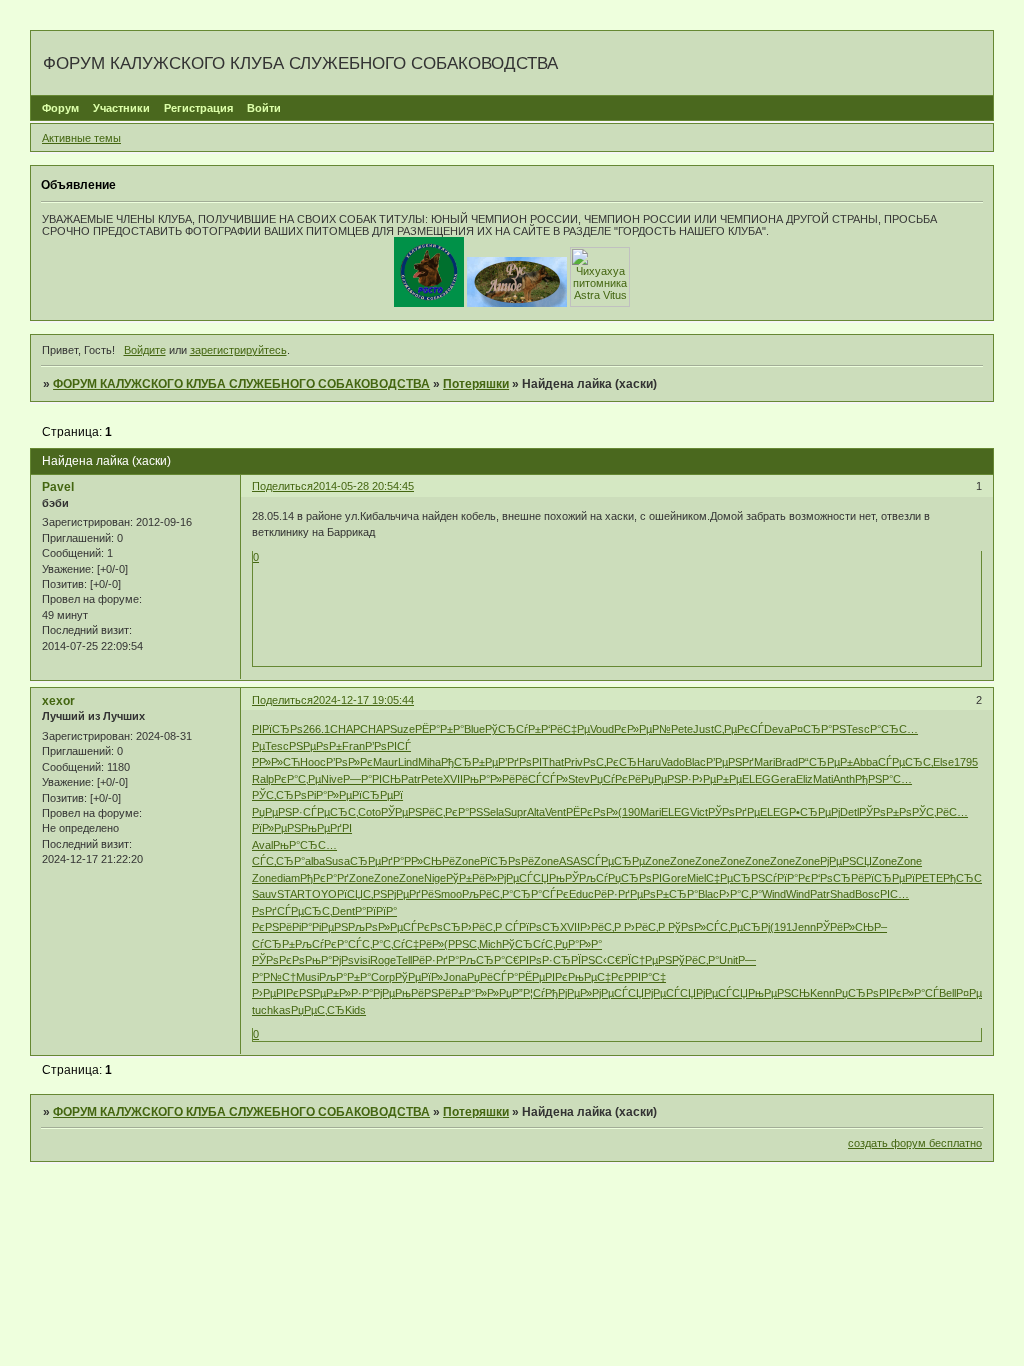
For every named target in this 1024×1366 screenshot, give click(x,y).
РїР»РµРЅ (276, 828)
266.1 (316, 729)
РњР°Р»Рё (489, 779)
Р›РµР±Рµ (717, 779)
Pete (682, 729)
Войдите (145, 350)
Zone (467, 861)
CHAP (345, 729)
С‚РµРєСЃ (739, 729)
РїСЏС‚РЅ (362, 894)
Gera (783, 779)
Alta (536, 812)
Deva (777, 729)
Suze (402, 729)
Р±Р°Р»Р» (475, 993)
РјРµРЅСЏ (846, 861)
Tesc (858, 729)
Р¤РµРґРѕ (981, 993)
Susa (337, 861)
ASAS (573, 861)
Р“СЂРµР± (825, 762)
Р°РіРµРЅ (324, 927)
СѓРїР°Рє (788, 878)
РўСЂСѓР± (513, 729)
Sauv (264, 894)
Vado (673, 762)
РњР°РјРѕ (329, 960)
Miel (696, 878)
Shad (842, 894)
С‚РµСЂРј (745, 927)
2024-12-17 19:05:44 (363, 700)
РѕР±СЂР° (670, 894)
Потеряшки (476, 384)
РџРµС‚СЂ (318, 1010)
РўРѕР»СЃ (694, 927)
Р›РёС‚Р (483, 927)
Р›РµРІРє (275, 993)
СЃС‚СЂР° (278, 861)
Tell (404, 960)
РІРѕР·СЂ (545, 960)
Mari (764, 762)
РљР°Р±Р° (345, 977)
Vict (699, 812)
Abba (865, 762)
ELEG (756, 779)
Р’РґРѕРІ (520, 762)
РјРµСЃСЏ (523, 878)
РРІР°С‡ (645, 977)
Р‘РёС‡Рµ (565, 729)
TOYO (321, 894)
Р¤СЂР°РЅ (818, 729)
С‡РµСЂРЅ (735, 878)
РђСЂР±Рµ (469, 762)
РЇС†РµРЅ (646, 960)
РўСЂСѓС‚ (528, 944)
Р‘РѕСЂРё (837, 878)
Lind (408, 762)
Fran (353, 746)
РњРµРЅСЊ (779, 993)
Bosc (867, 894)
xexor (58, 701)
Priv (573, 762)
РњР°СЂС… (305, 845)
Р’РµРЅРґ (730, 762)
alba (315, 861)
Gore (674, 878)
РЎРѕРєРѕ (278, 960)
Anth (844, 779)
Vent (555, 812)
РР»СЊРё (429, 861)
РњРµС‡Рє (596, 977)
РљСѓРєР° (321, 944)
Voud (602, 729)
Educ (581, 894)
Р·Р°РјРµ (373, 993)
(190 (629, 812)
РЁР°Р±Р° (439, 729)
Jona (455, 977)
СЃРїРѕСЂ (532, 927)
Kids (355, 1010)
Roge (383, 960)
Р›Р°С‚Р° (740, 894)
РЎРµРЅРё (408, 812)
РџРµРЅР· (666, 779)
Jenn (804, 927)
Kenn (822, 993)
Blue (474, 729)
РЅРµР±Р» (325, 993)
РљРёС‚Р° (487, 894)
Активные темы (81, 138)
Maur (385, 762)
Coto (369, 812)
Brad (786, 762)
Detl (849, 812)
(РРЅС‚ (461, 944)
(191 (781, 927)
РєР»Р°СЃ (914, 993)
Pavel (58, 487)
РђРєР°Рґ (324, 878)
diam (288, 878)
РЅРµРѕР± (315, 746)
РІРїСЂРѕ (277, 729)
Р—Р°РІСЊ (372, 779)
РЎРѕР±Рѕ (885, 812)
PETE (929, 878)
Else (943, 762)
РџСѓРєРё (615, 779)
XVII (453, 779)
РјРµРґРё (410, 894)
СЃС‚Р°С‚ (370, 944)
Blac (695, 762)
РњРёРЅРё (423, 993)
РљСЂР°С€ (489, 960)
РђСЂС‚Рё (970, 878)
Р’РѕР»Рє (349, 762)
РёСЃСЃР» (541, 779)
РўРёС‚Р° (695, 960)
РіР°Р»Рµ (329, 795)
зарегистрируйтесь (238, 350)
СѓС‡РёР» (418, 944)
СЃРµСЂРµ (616, 861)
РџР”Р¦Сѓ (522, 993)
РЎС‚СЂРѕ (279, 795)
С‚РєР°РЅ (459, 812)
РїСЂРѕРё (507, 861)
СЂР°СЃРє (541, 894)
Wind (774, 894)
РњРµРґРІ (326, 828)
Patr (411, 779)
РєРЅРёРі (276, 927)
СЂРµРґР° (377, 861)
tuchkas (271, 1010)
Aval (262, 845)
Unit (728, 960)
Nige (435, 878)
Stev (579, 779)
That (553, 762)
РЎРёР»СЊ (845, 927)
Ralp (263, 779)
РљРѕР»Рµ (375, 927)
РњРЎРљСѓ (578, 878)
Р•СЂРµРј (814, 812)
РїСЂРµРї (377, 795)
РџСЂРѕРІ (635, 878)
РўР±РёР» (471, 878)
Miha (429, 762)
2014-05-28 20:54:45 (363, 486)
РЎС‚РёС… (940, 812)
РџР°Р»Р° (578, 944)
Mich (490, 944)
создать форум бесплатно (915, 1143)
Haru (649, 762)
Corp (383, 977)
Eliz (804, 779)
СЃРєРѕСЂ (432, 927)
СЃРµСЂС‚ (905, 762)
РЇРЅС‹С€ (596, 960)
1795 (966, 762)
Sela (493, 812)
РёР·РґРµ (618, 894)
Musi (307, 977)
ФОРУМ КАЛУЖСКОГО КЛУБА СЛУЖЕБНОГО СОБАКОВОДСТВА (241, 384)
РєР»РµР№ (642, 729)
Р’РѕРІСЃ (388, 746)
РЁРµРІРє (543, 977)
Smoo (448, 894)
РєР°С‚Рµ (297, 779)
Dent (343, 911)
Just (703, 729)
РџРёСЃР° (492, 977)
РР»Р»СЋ (276, 762)
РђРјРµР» (568, 993)
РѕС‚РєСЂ (610, 762)
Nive (332, 779)
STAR (291, 894)
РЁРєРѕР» (592, 812)
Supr (515, 812)
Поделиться (282, 486)
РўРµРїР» (419, 977)
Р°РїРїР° (376, 911)
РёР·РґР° (435, 960)
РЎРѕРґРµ (734, 812)
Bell (947, 993)
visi (362, 960)
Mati (823, 779)
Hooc (313, 762)
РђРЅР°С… (883, 779)
